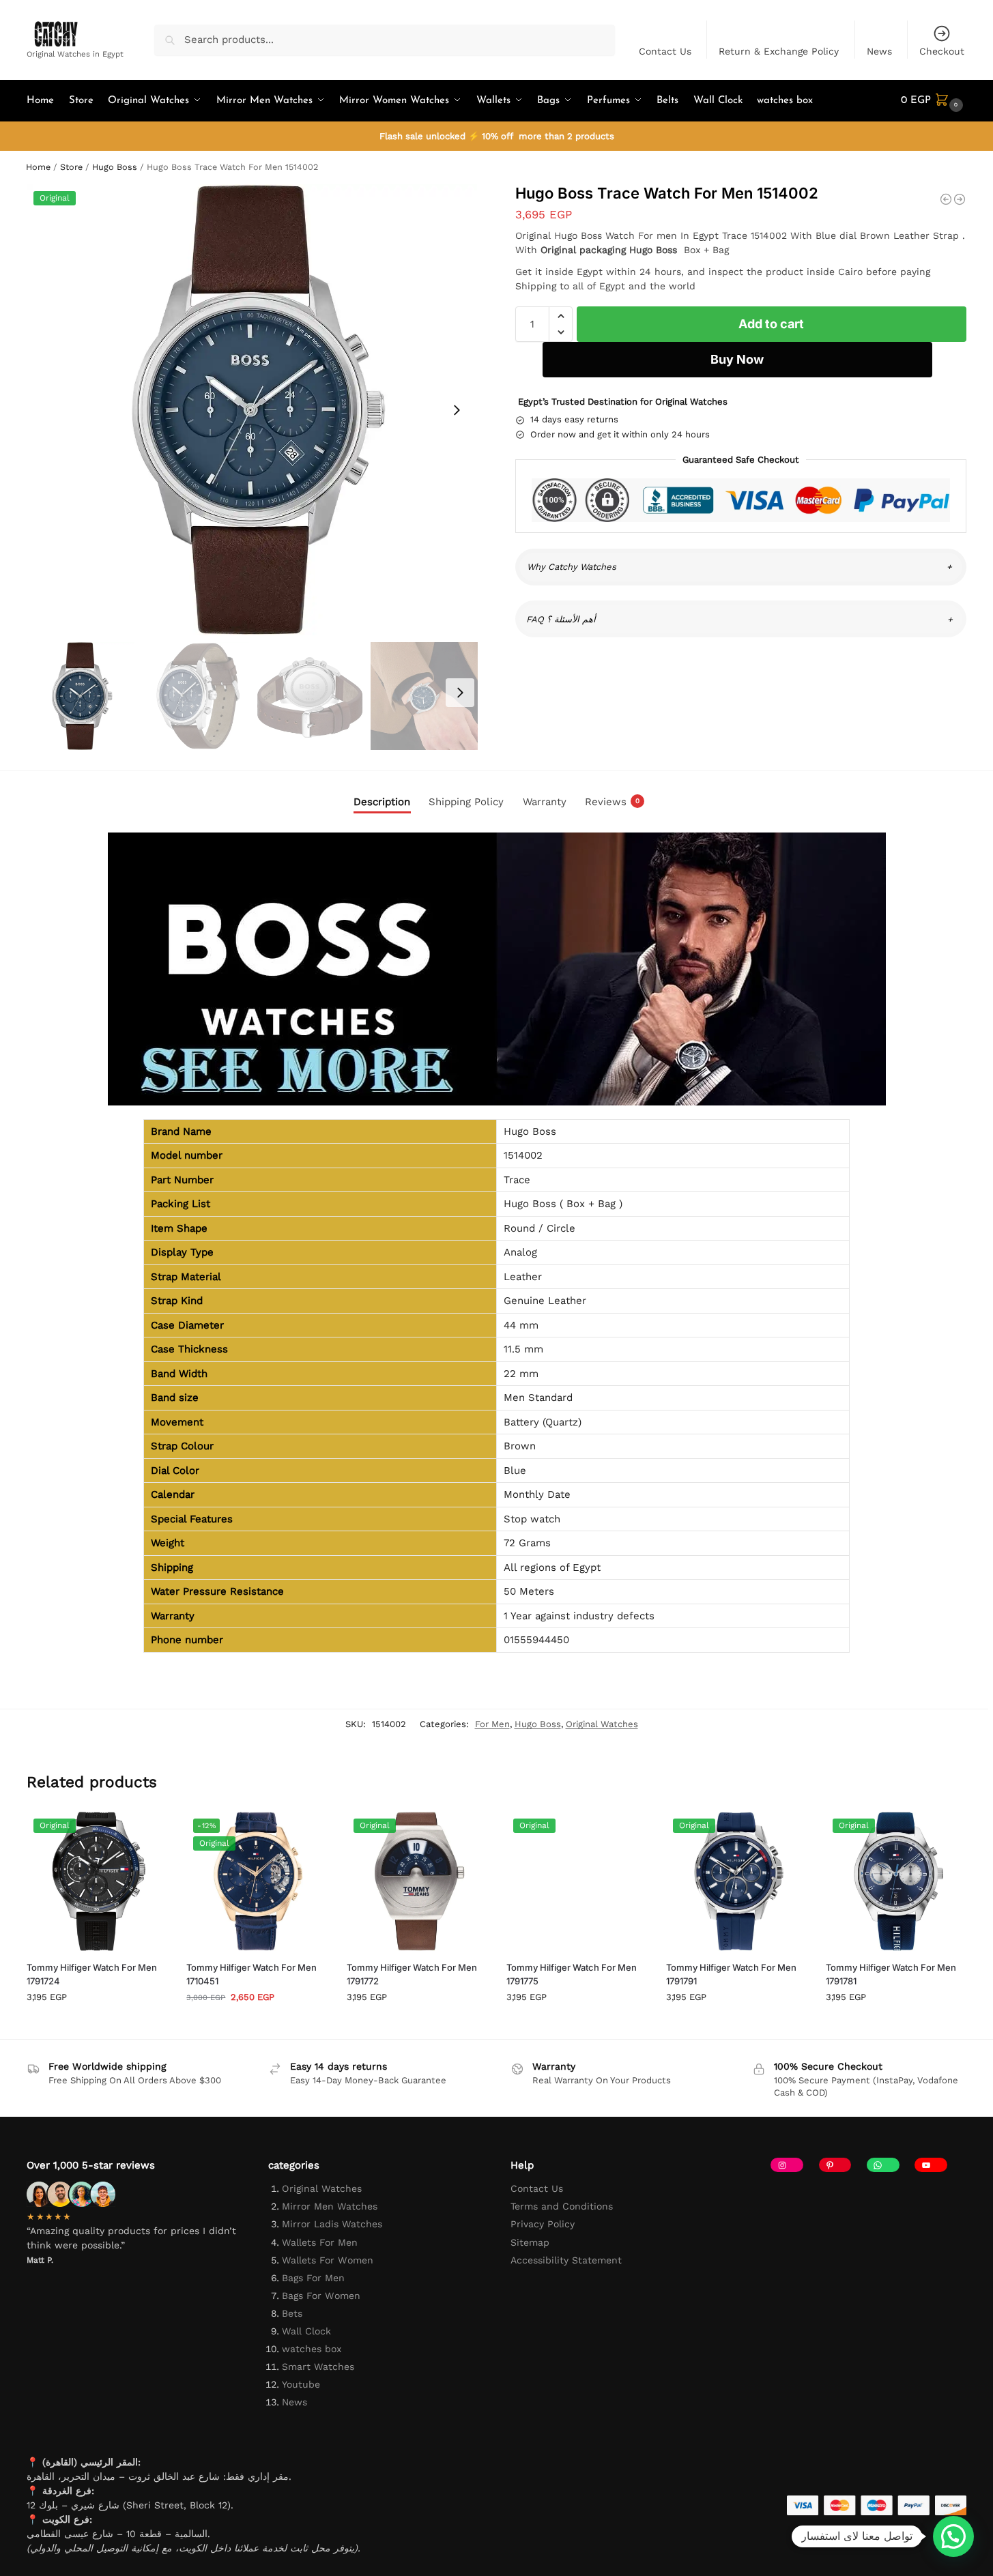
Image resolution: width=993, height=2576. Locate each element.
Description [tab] (382, 802)
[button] (934, 101)
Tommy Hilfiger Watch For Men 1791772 (412, 1974)
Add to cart (771, 324)
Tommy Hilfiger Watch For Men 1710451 (251, 1974)
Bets (292, 2313)
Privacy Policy (543, 2224)
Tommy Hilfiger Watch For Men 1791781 (891, 1974)
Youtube (301, 2384)
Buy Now (737, 359)
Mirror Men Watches (330, 2206)
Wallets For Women (328, 2260)
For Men (492, 1724)
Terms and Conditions (562, 2206)
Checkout (942, 51)
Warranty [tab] (545, 802)
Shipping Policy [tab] (466, 802)
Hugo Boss (115, 167)
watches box (312, 2349)
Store (71, 167)
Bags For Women (321, 2296)
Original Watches (602, 1724)
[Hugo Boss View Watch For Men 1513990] (960, 199)
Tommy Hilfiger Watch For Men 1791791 (731, 1974)
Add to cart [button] (96, 2025)
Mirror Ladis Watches (332, 2224)
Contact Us (665, 51)
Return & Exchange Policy (779, 51)
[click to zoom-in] (252, 410)
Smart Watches (318, 2367)
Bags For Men (313, 2278)
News (879, 51)
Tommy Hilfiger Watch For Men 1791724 (92, 1974)
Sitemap (530, 2242)
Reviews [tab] (612, 802)
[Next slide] (457, 410)
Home (38, 167)
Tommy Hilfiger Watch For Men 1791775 (572, 1974)
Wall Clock (306, 2331)
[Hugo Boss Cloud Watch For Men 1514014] (946, 199)
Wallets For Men (320, 2242)
